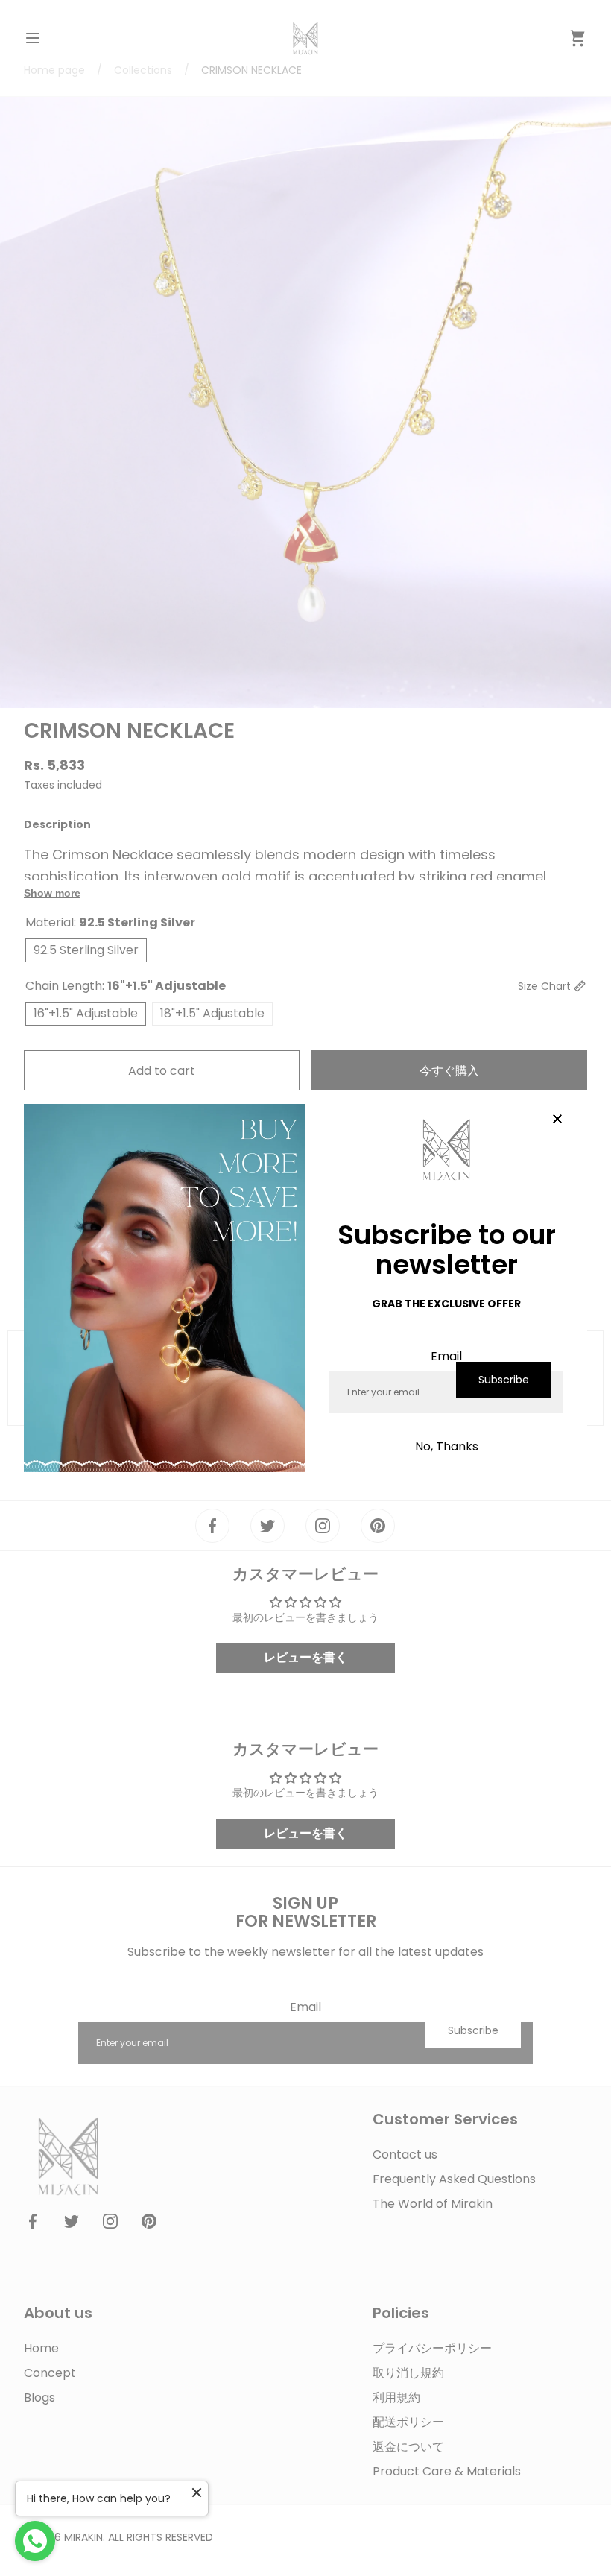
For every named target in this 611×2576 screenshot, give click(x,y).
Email (446, 1356)
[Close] (557, 1120)
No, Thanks (447, 1446)
